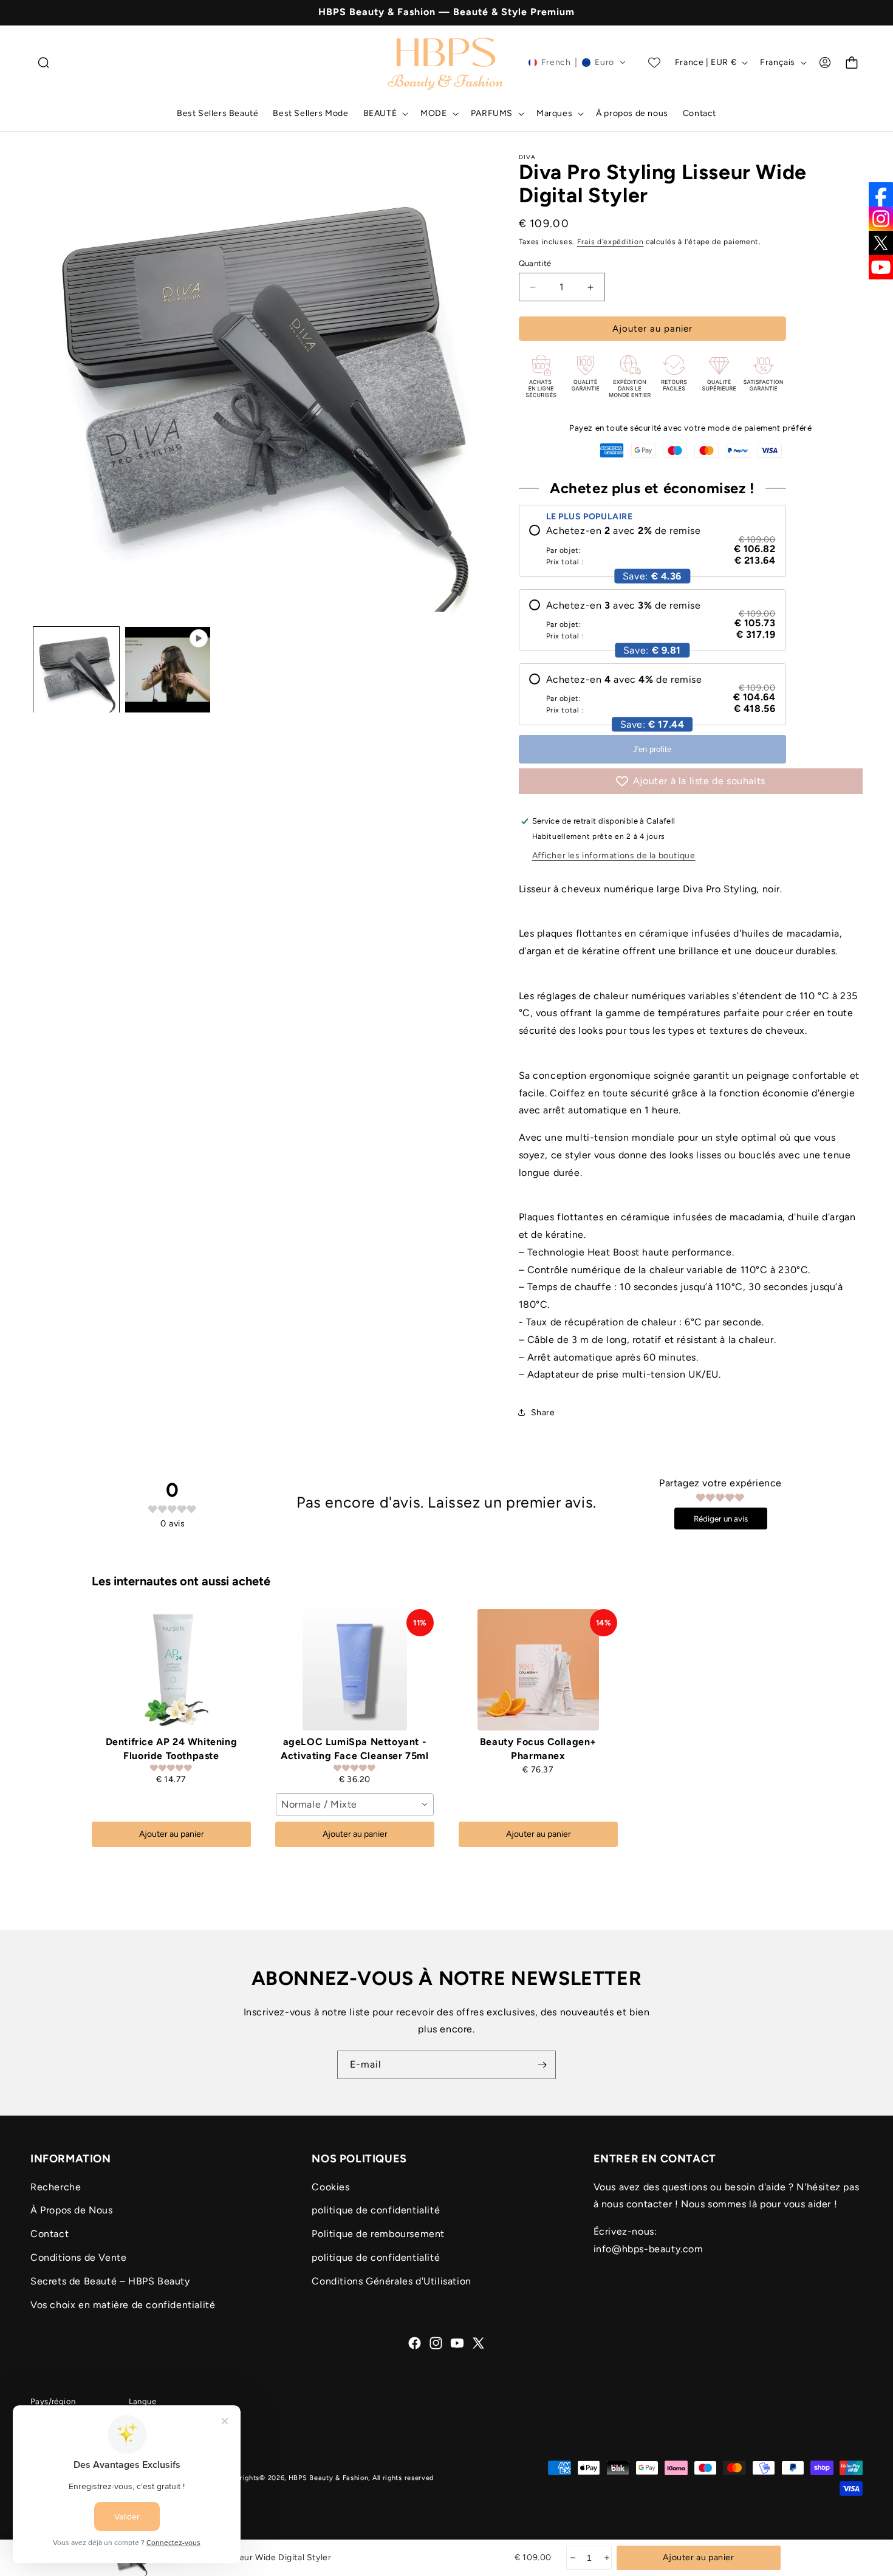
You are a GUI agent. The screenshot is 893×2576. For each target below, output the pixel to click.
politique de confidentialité (376, 2211)
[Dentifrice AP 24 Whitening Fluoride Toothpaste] (171, 1670)
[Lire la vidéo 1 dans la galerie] (168, 670)
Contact (50, 2234)
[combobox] (355, 1805)
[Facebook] (881, 194)
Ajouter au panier (172, 1834)
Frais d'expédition (611, 242)
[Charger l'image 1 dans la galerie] (76, 670)
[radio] (652, 545)
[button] (44, 63)
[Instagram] (881, 219)
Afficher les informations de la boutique (614, 856)
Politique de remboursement (378, 2234)
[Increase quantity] (606, 2558)
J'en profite (652, 749)
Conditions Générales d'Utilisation (391, 2281)
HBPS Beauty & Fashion (329, 2478)
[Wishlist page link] (654, 63)
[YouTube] (881, 267)
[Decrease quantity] (572, 2558)
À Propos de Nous (72, 2211)
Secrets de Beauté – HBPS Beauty (110, 2281)
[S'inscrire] (542, 2065)
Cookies (330, 2187)
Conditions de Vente (78, 2257)
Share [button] (543, 1413)
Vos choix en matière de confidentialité (123, 2305)
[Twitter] (881, 243)
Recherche (56, 2187)
